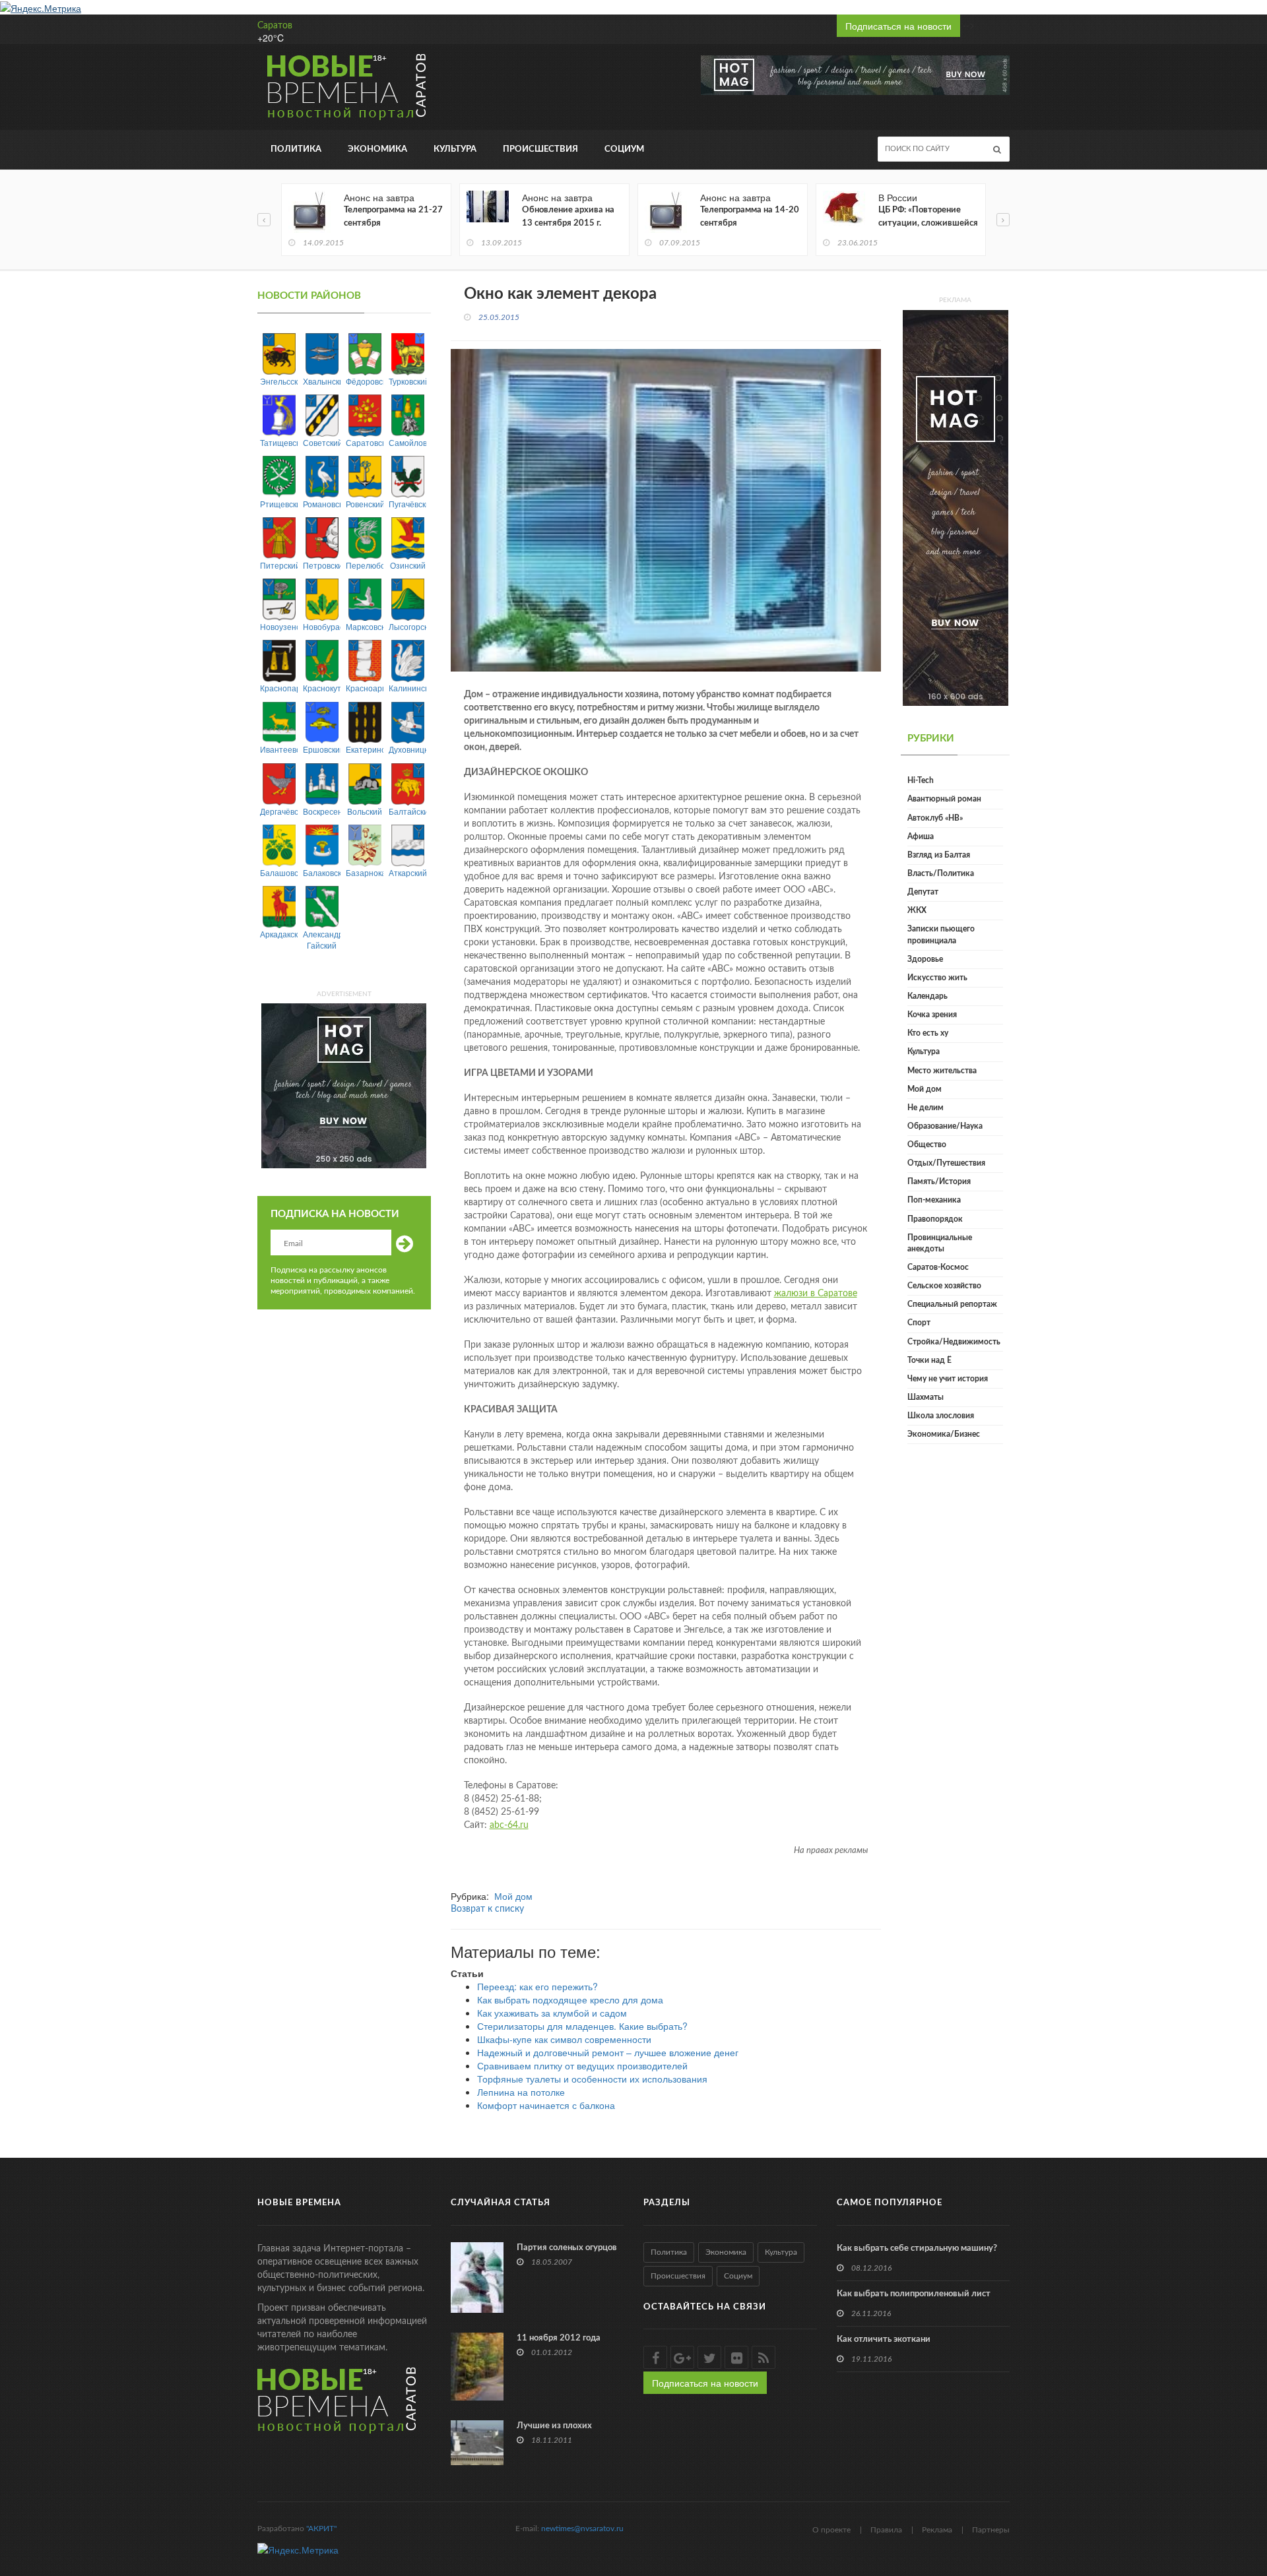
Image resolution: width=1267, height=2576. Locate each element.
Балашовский (279, 872)
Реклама (937, 2530)
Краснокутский (322, 688)
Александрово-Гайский (322, 939)
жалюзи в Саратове (816, 1294)
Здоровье (925, 959)
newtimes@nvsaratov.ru (582, 2529)
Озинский (408, 565)
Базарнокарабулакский (365, 872)
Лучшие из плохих (554, 2426)
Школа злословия (941, 1416)
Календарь (927, 996)
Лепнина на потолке (521, 2092)
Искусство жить (937, 978)
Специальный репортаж (952, 1304)
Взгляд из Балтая (939, 855)
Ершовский (322, 749)
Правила (886, 2530)
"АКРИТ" (321, 2529)
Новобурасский (322, 626)
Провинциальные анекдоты (940, 1243)
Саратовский (365, 442)
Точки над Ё (929, 1360)
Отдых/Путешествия (946, 1163)
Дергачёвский (279, 811)
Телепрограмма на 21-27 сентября (393, 217)
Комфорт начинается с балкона (546, 2105)
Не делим (926, 1108)
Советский (322, 442)
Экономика (377, 149)
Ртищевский (279, 504)
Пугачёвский (407, 504)
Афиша (921, 836)
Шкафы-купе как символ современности (564, 2039)
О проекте (831, 2530)
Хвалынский (322, 381)
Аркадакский (279, 934)
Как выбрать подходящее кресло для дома (570, 1999)
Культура (455, 149)
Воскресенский (322, 811)
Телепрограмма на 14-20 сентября (750, 217)
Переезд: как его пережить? (537, 1986)
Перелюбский (365, 565)
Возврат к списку (487, 1909)
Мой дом (513, 1896)
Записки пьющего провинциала (941, 934)
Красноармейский (365, 688)
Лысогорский (407, 626)
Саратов (275, 26)
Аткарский (407, 872)
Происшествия (540, 149)
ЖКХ (917, 910)
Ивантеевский (279, 749)
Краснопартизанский (279, 688)
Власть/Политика (941, 873)
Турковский (407, 381)
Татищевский (279, 442)
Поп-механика (934, 1200)
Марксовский (365, 626)
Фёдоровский (365, 381)
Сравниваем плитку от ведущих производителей (582, 2065)
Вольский (365, 811)
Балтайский (407, 811)
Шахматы (926, 1397)
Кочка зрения (932, 1015)
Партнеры (991, 2530)
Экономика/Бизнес (944, 1434)
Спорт (919, 1323)
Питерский (279, 565)
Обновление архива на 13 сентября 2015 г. (568, 217)
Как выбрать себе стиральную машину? (917, 2248)
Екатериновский (365, 749)
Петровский (322, 565)
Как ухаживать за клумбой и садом (552, 2013)
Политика (296, 149)
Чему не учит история (948, 1379)
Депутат (923, 892)
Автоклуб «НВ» (935, 818)
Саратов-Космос (938, 1267)
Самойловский (407, 442)
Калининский (407, 688)
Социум (624, 149)
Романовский (322, 504)
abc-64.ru (509, 1825)
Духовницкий (407, 749)
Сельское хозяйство (944, 1286)
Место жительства (942, 1071)
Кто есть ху (928, 1033)
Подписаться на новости (898, 26)
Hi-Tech (921, 780)
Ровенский (365, 504)
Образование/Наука (945, 1126)
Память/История (939, 1181)
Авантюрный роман (944, 799)
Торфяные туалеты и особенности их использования (592, 2079)
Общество (927, 1145)
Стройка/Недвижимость (954, 1342)
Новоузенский (279, 626)
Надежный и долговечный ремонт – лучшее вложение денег (608, 2052)
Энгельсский (279, 381)
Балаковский (322, 872)
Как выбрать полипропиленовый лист (914, 2294)
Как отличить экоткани (884, 2340)
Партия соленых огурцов (567, 2248)
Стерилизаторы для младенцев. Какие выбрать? (582, 2026)
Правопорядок (935, 1219)
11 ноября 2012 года (559, 2338)
